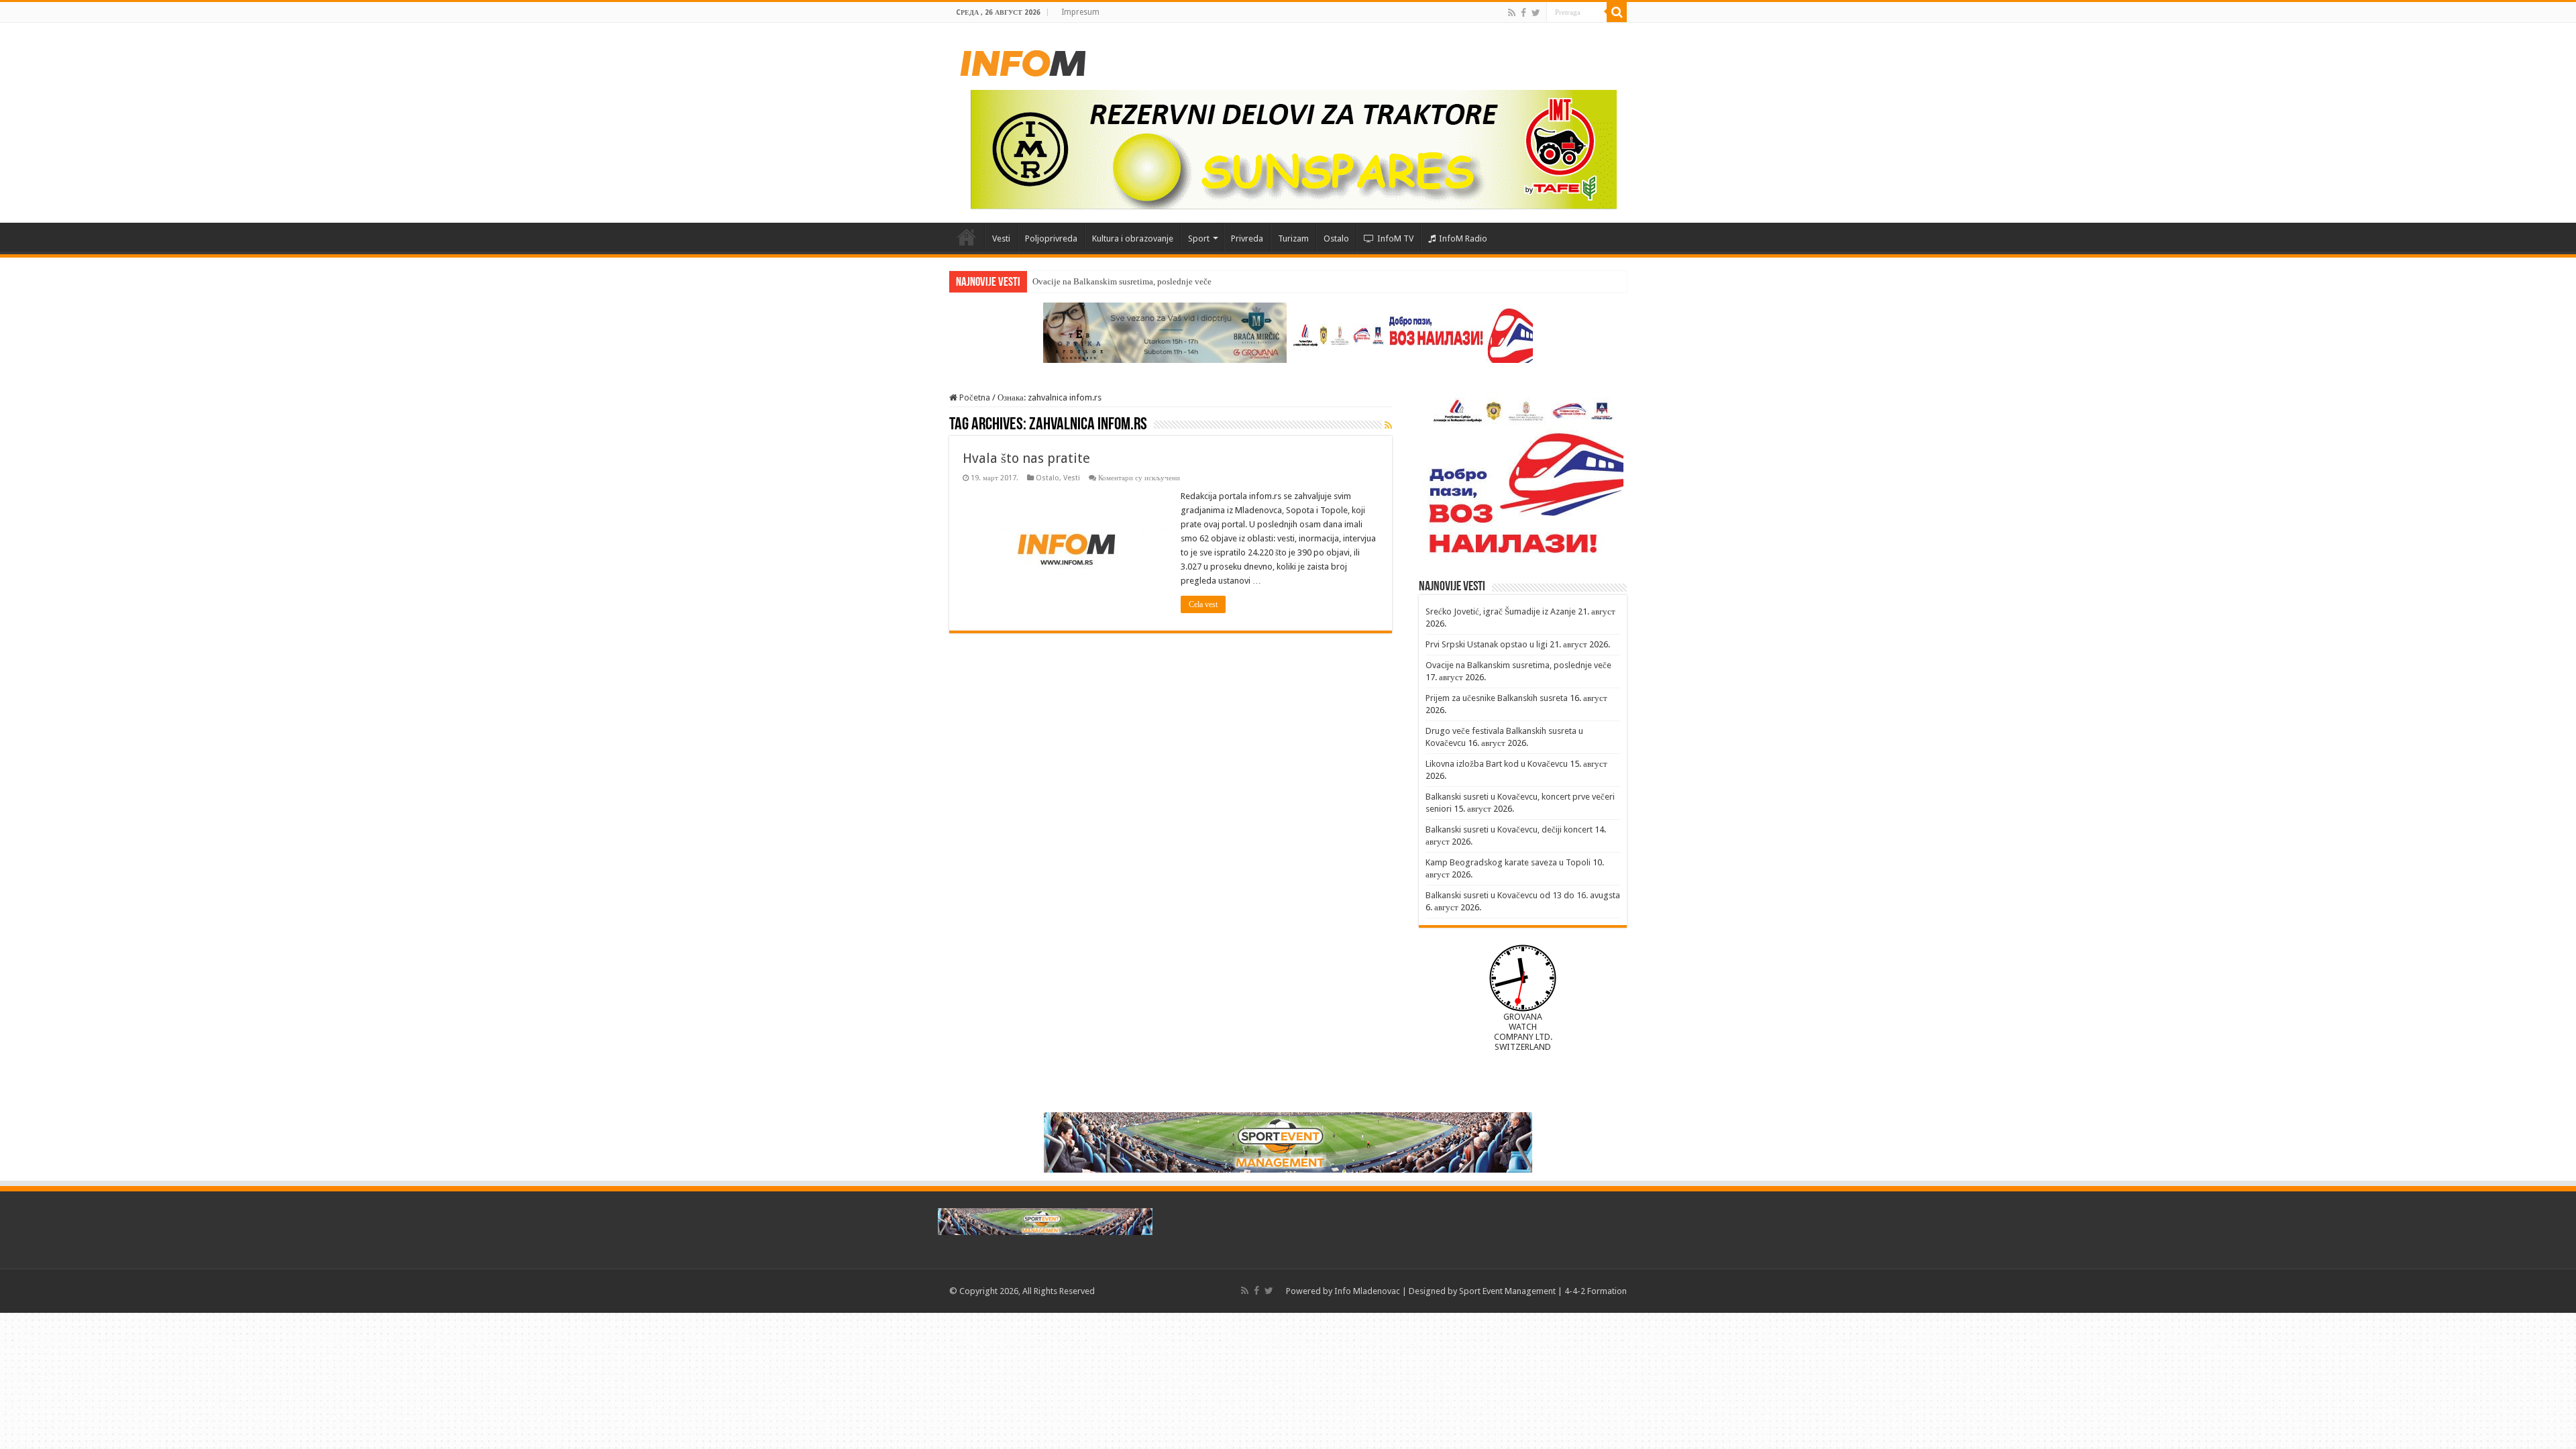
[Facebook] (1523, 13)
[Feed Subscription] (1388, 425)
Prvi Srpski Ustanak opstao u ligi (1487, 644)
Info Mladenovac (1367, 1291)
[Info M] (1023, 60)
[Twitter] (1536, 13)
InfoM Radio (1463, 238)
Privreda (1247, 238)
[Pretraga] (1617, 12)
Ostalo (1336, 238)
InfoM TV (1395, 238)
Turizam (1293, 238)
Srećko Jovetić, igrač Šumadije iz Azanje (1501, 611)
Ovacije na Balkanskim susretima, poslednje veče (1518, 665)
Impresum (1080, 12)
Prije (1041, 281)
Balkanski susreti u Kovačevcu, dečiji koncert (1509, 829)
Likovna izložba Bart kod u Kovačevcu (1497, 764)
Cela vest (1203, 604)
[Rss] (1512, 13)
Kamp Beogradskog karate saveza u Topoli (1508, 862)
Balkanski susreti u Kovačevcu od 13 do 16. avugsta (1523, 895)
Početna (967, 237)
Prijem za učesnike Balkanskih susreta (1497, 698)
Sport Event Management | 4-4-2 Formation (1543, 1291)
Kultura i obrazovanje (1133, 238)
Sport (1199, 238)
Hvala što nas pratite (1026, 458)
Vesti (1001, 238)
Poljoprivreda (1051, 238)
